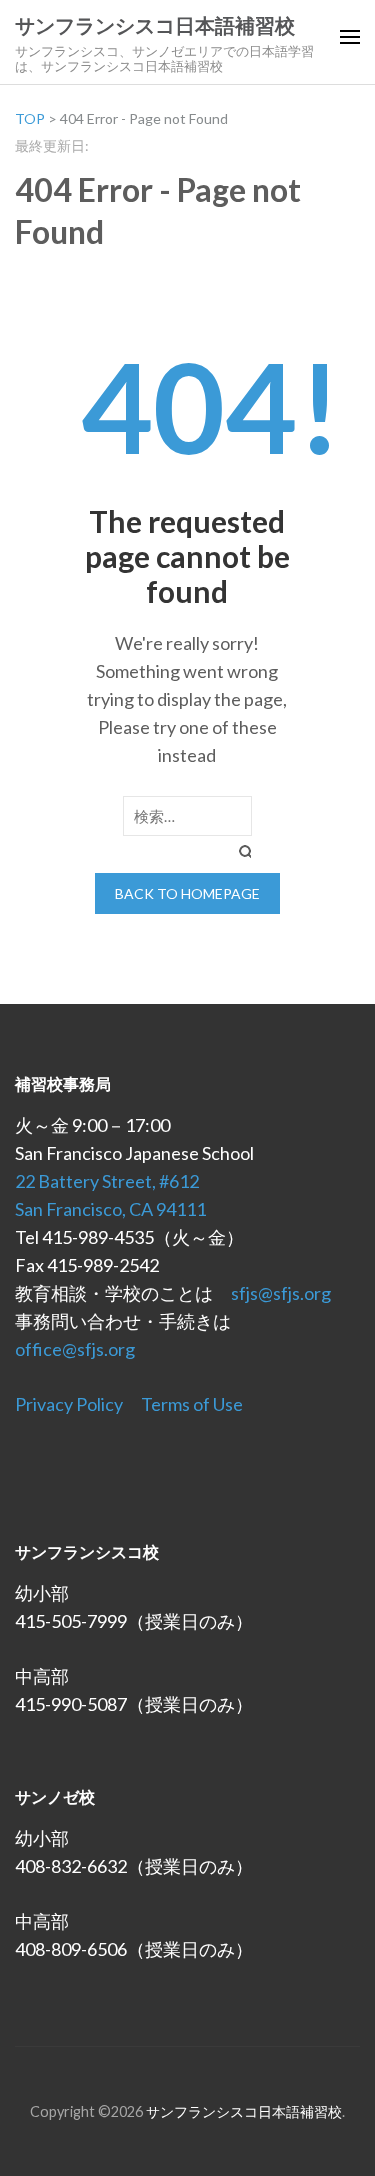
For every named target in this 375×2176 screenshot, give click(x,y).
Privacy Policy (69, 1404)
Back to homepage (187, 893)
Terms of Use (192, 1404)
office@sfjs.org (75, 1349)
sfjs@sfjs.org (281, 1293)
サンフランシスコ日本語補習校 (155, 26)
